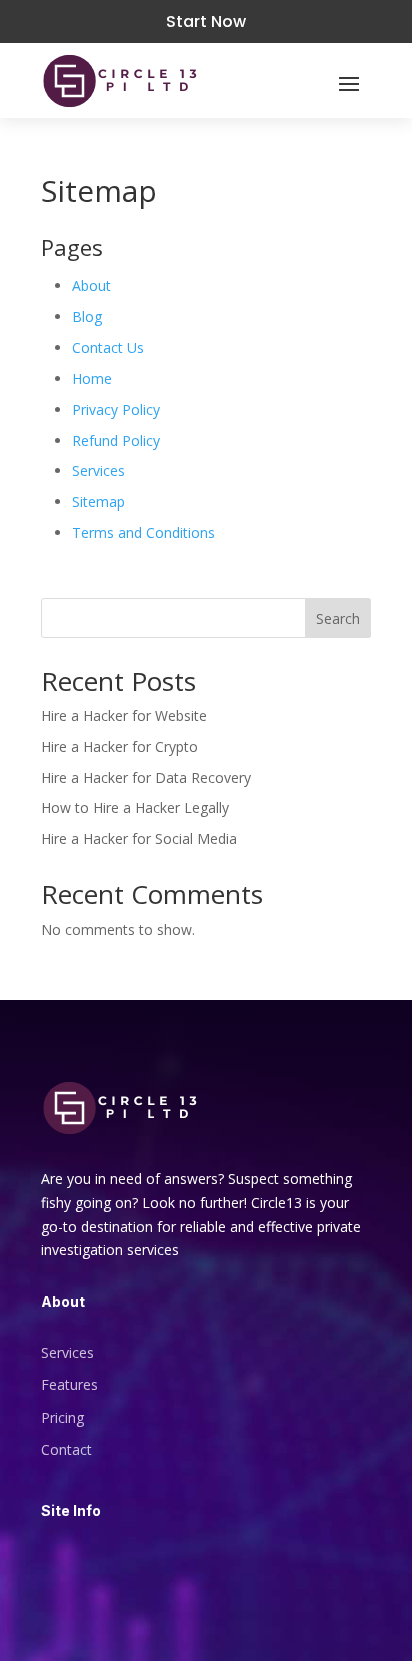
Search (338, 618)
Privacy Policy (116, 409)
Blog (87, 316)
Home (92, 378)
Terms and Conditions (143, 532)
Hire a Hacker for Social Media (139, 838)
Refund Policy (116, 440)
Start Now (206, 21)
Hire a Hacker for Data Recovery (146, 777)
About (91, 285)
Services (98, 470)
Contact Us (108, 347)
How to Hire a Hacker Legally (135, 807)
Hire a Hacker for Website (124, 715)
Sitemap (98, 501)
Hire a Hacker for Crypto (119, 746)
